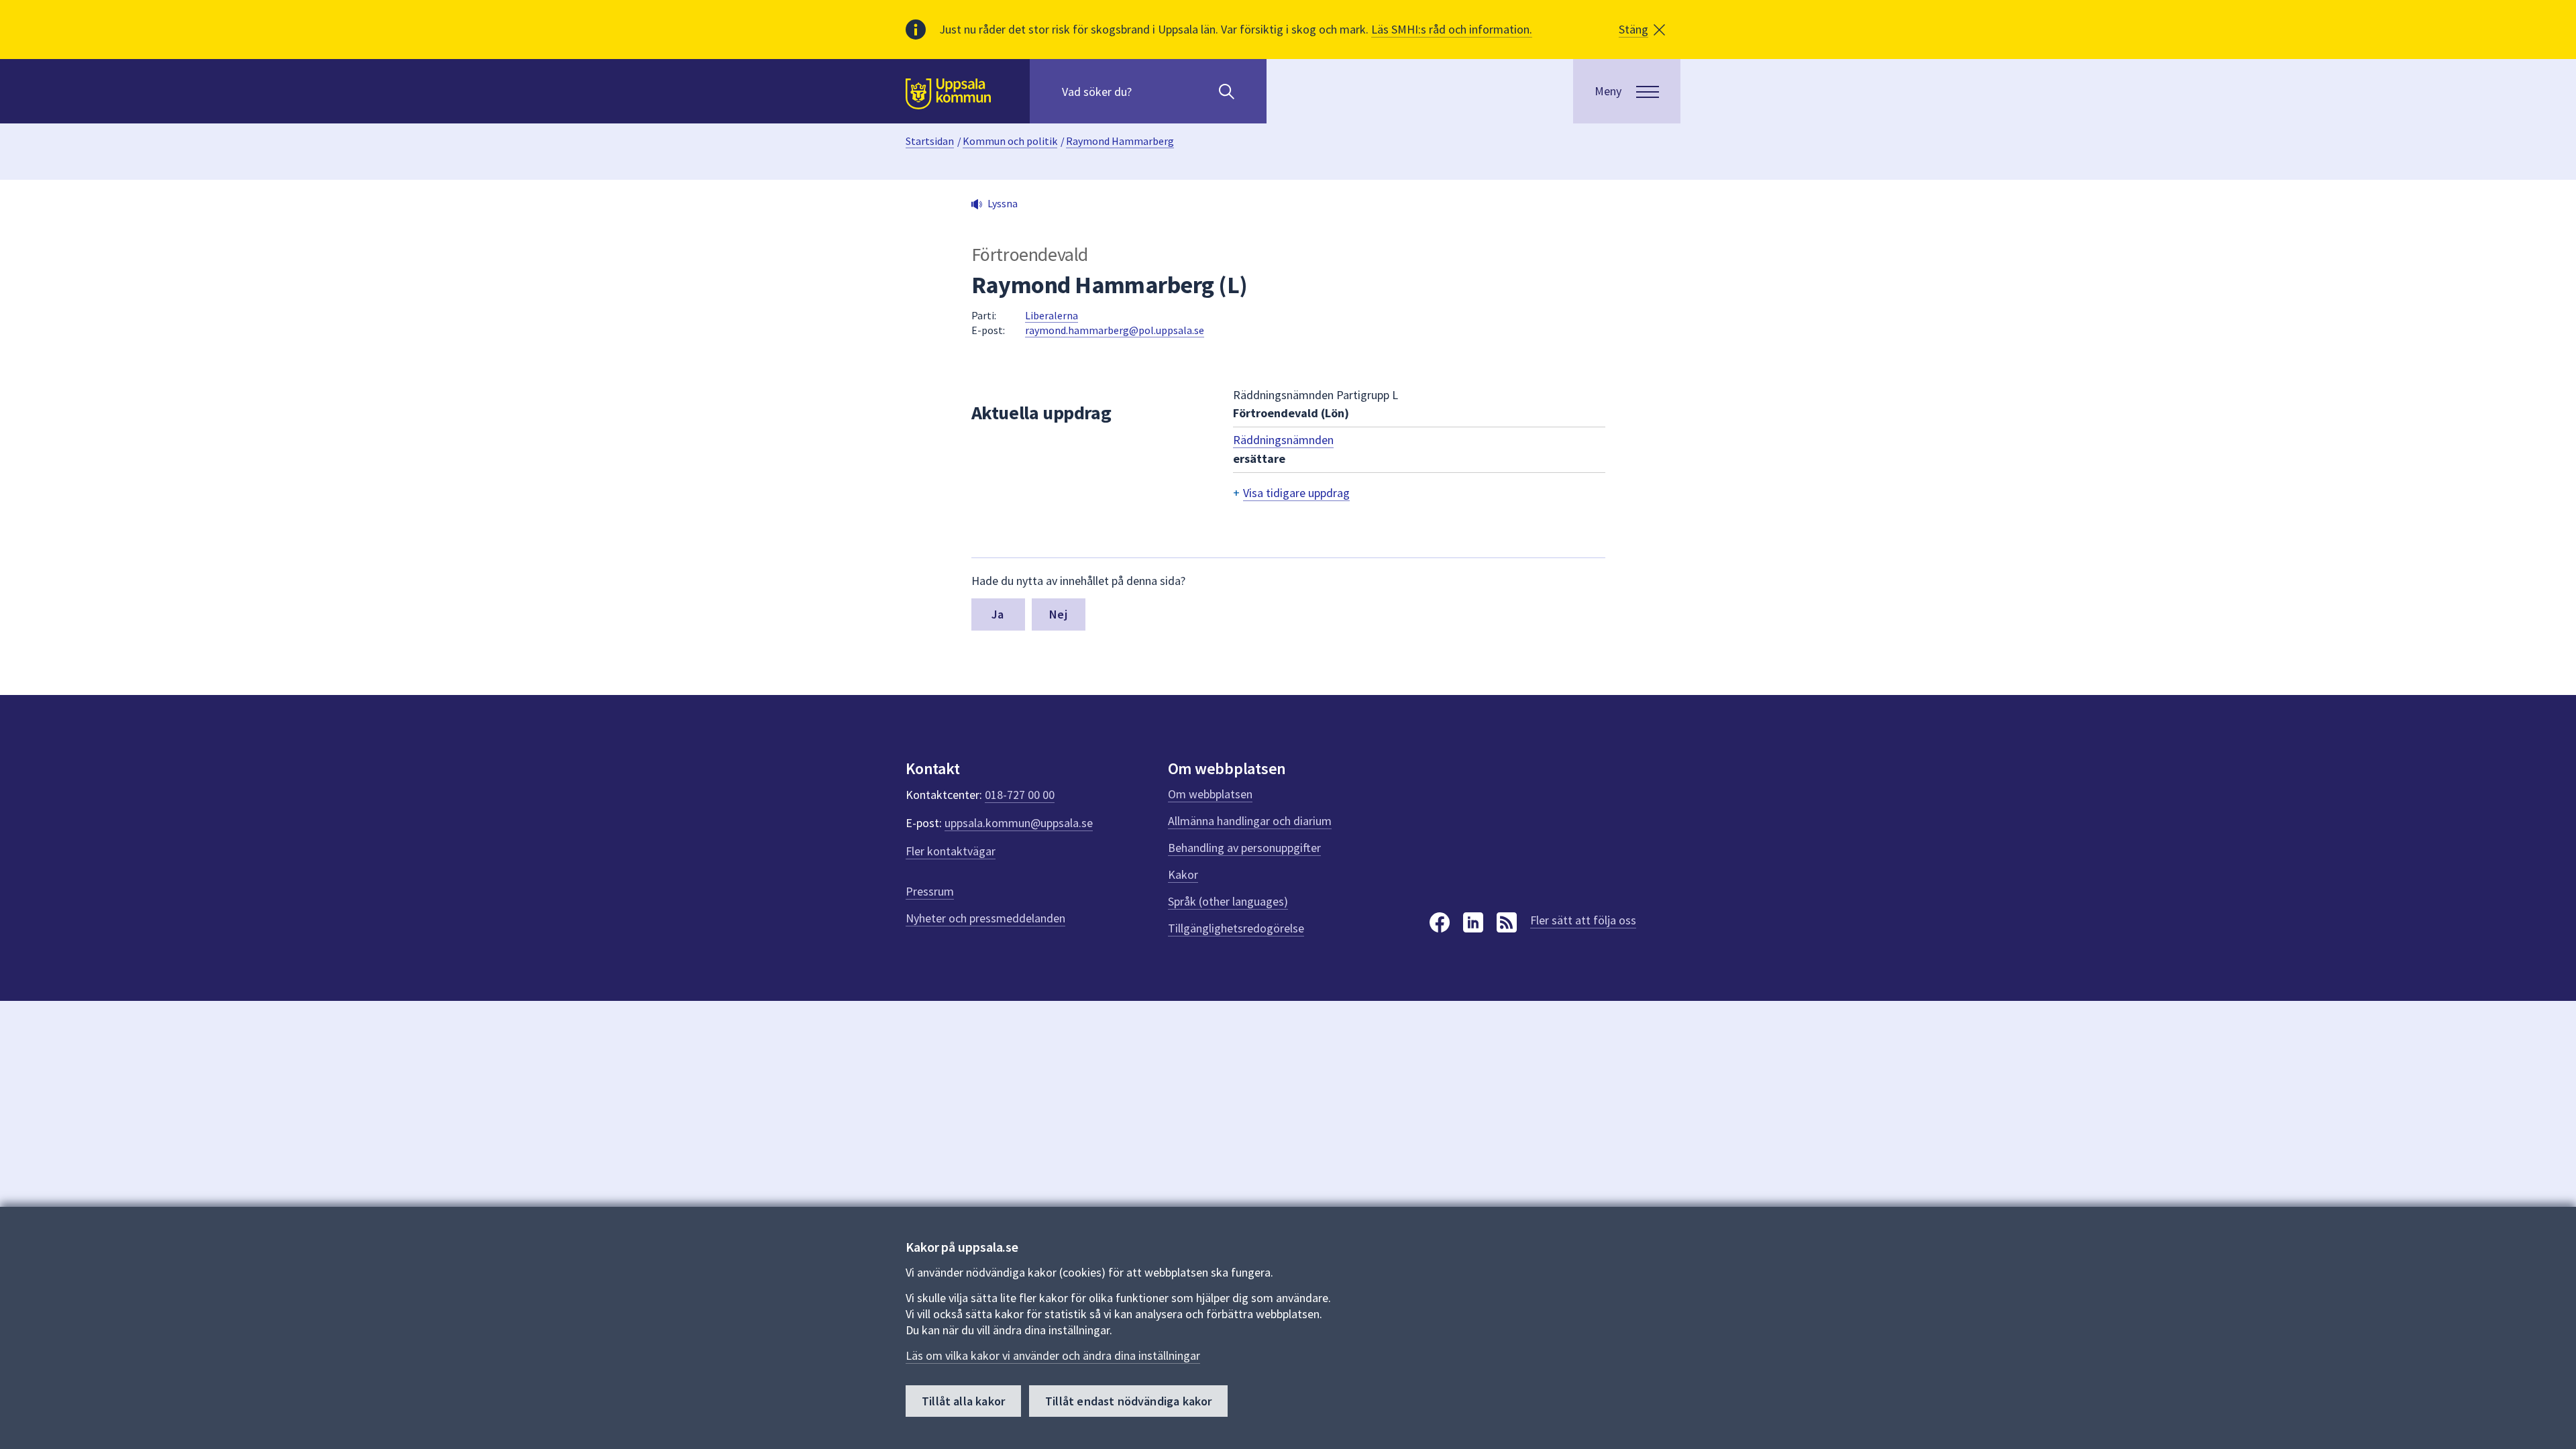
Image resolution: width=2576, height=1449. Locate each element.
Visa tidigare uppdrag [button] (1296, 493)
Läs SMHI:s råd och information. (1452, 29)
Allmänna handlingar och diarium (1250, 821)
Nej (1058, 614)
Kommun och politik (1010, 141)
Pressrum (930, 891)
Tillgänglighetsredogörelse (1236, 928)
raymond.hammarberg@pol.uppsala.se (1115, 330)
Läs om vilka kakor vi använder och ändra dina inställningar (1053, 1355)
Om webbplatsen (1210, 794)
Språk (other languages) (1228, 901)
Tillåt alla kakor (963, 1401)
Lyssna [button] (1003, 203)
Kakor (1183, 874)
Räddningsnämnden (1283, 440)
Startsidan (930, 141)
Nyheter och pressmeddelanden (985, 918)
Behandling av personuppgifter (1244, 848)
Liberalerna (1052, 315)
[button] (1642, 30)
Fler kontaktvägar (951, 851)
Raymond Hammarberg (1120, 141)
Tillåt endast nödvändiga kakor (1128, 1401)
